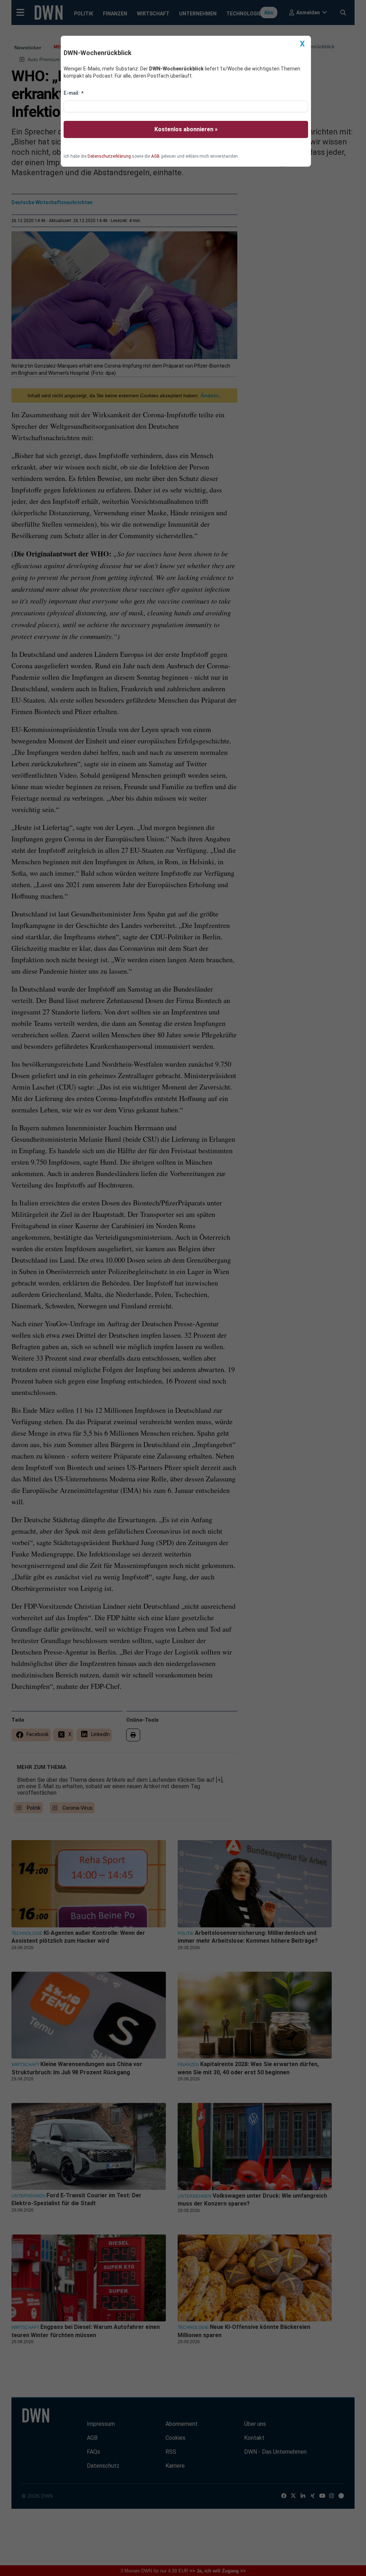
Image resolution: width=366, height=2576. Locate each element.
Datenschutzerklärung (109, 156)
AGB (155, 156)
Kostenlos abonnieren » (186, 129)
